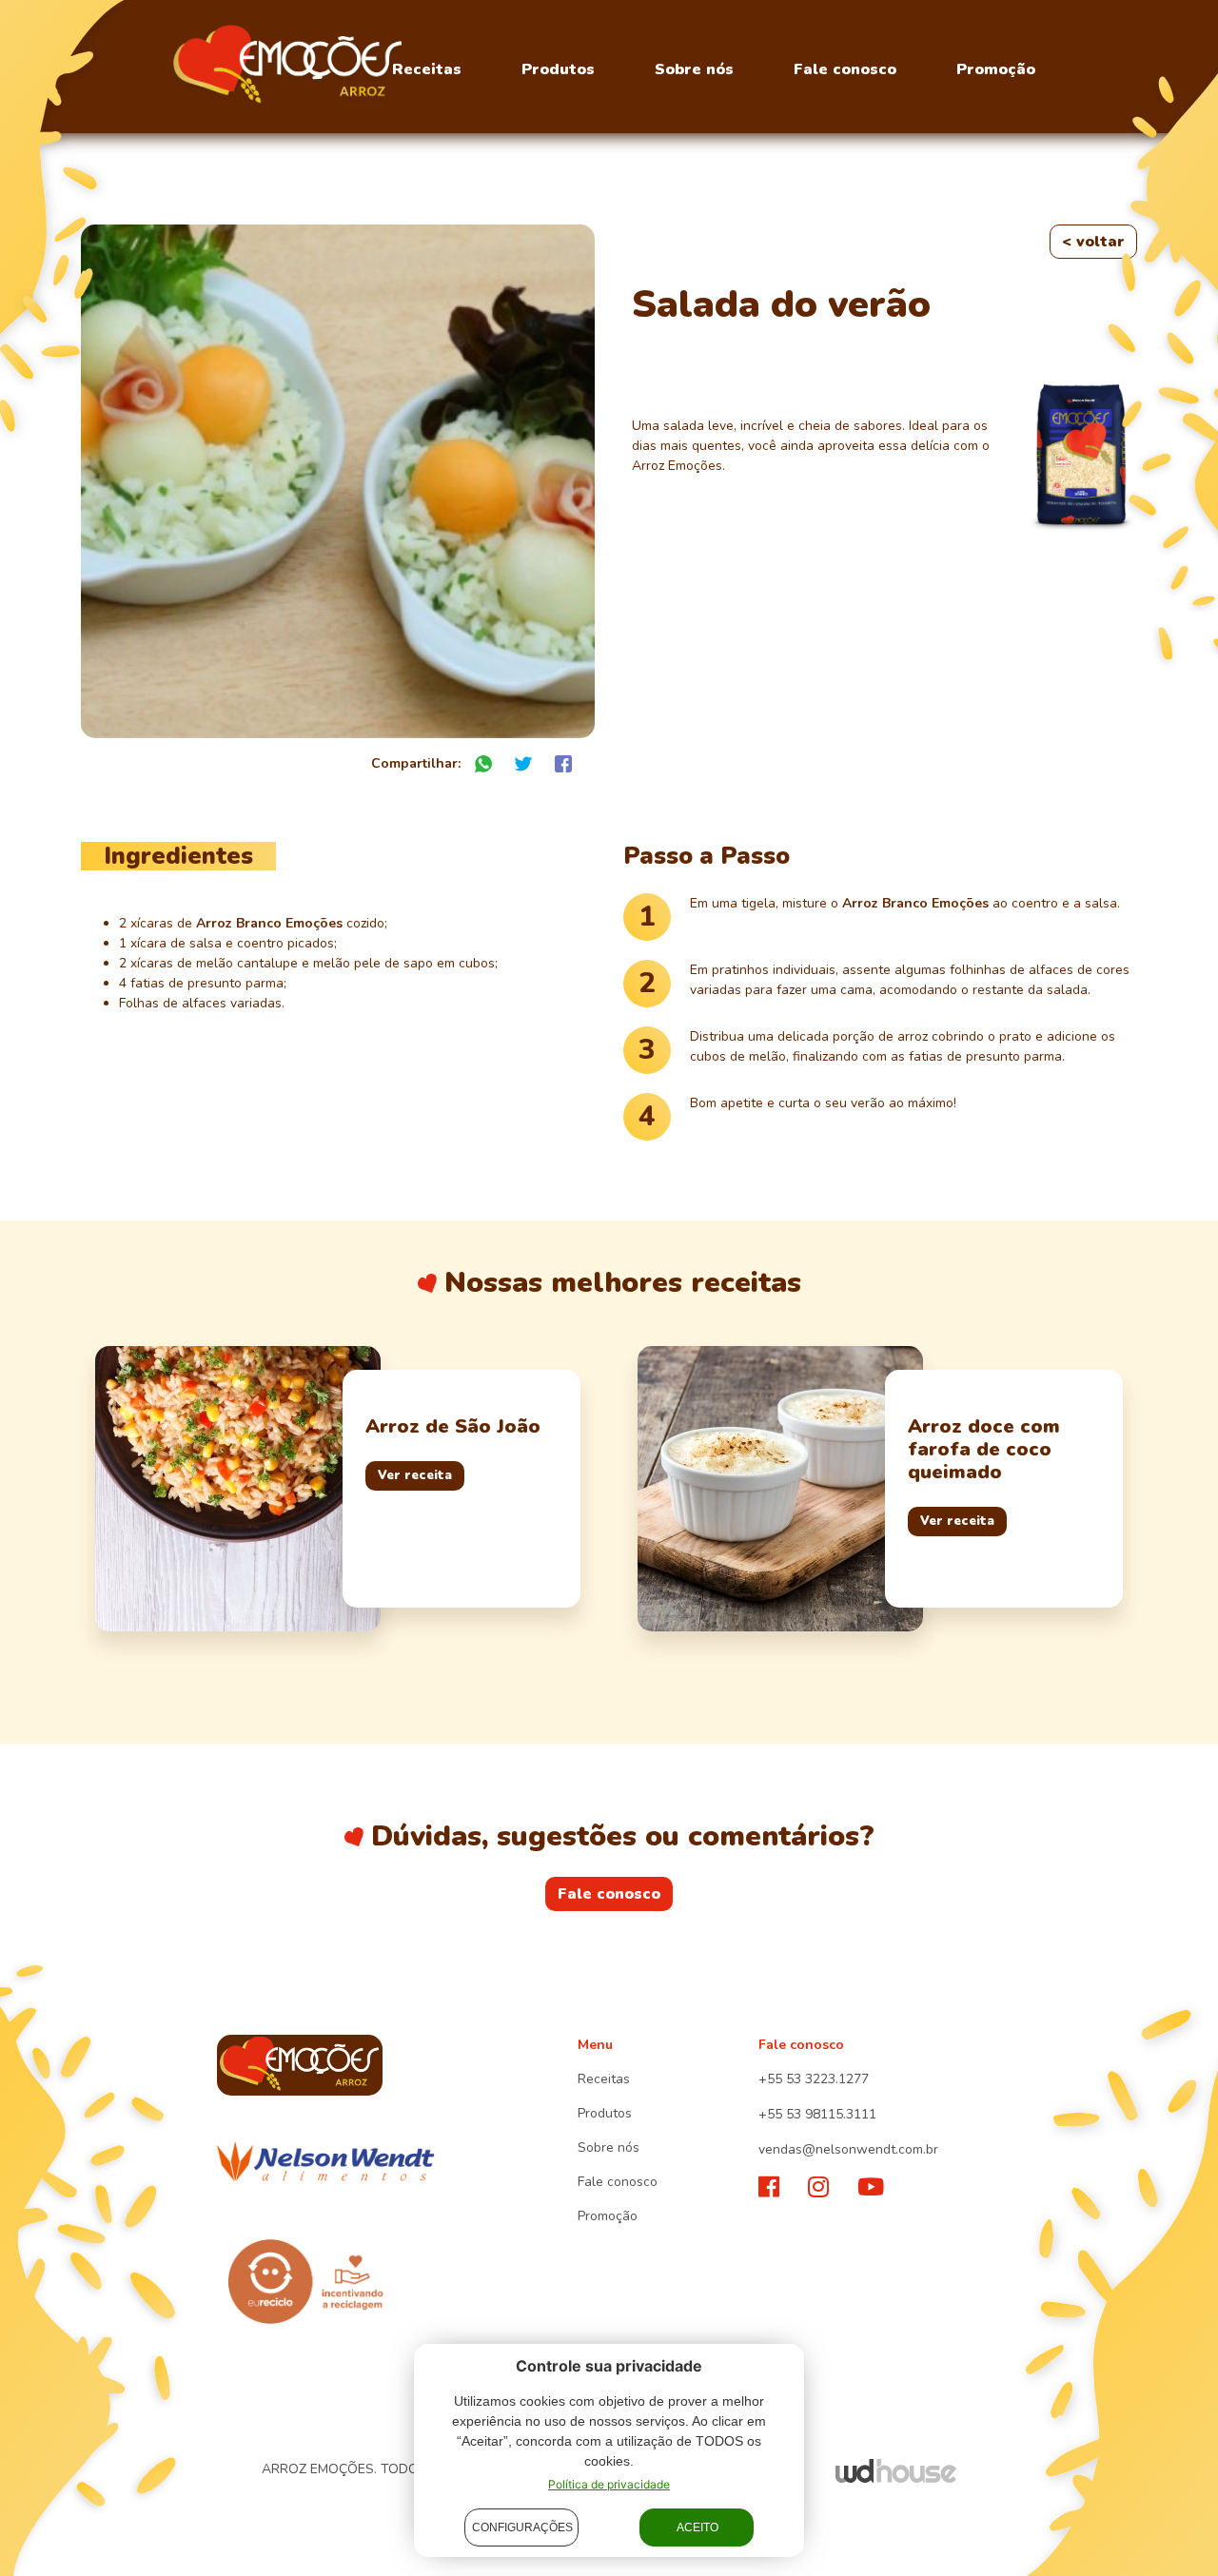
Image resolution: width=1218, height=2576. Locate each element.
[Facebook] (769, 2188)
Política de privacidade (609, 2484)
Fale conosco (845, 69)
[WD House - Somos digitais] (896, 2470)
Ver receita (415, 1475)
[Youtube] (871, 2188)
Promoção (996, 69)
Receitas (427, 69)
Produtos (558, 69)
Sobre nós (694, 69)
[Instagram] (818, 2188)
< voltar (1093, 242)
